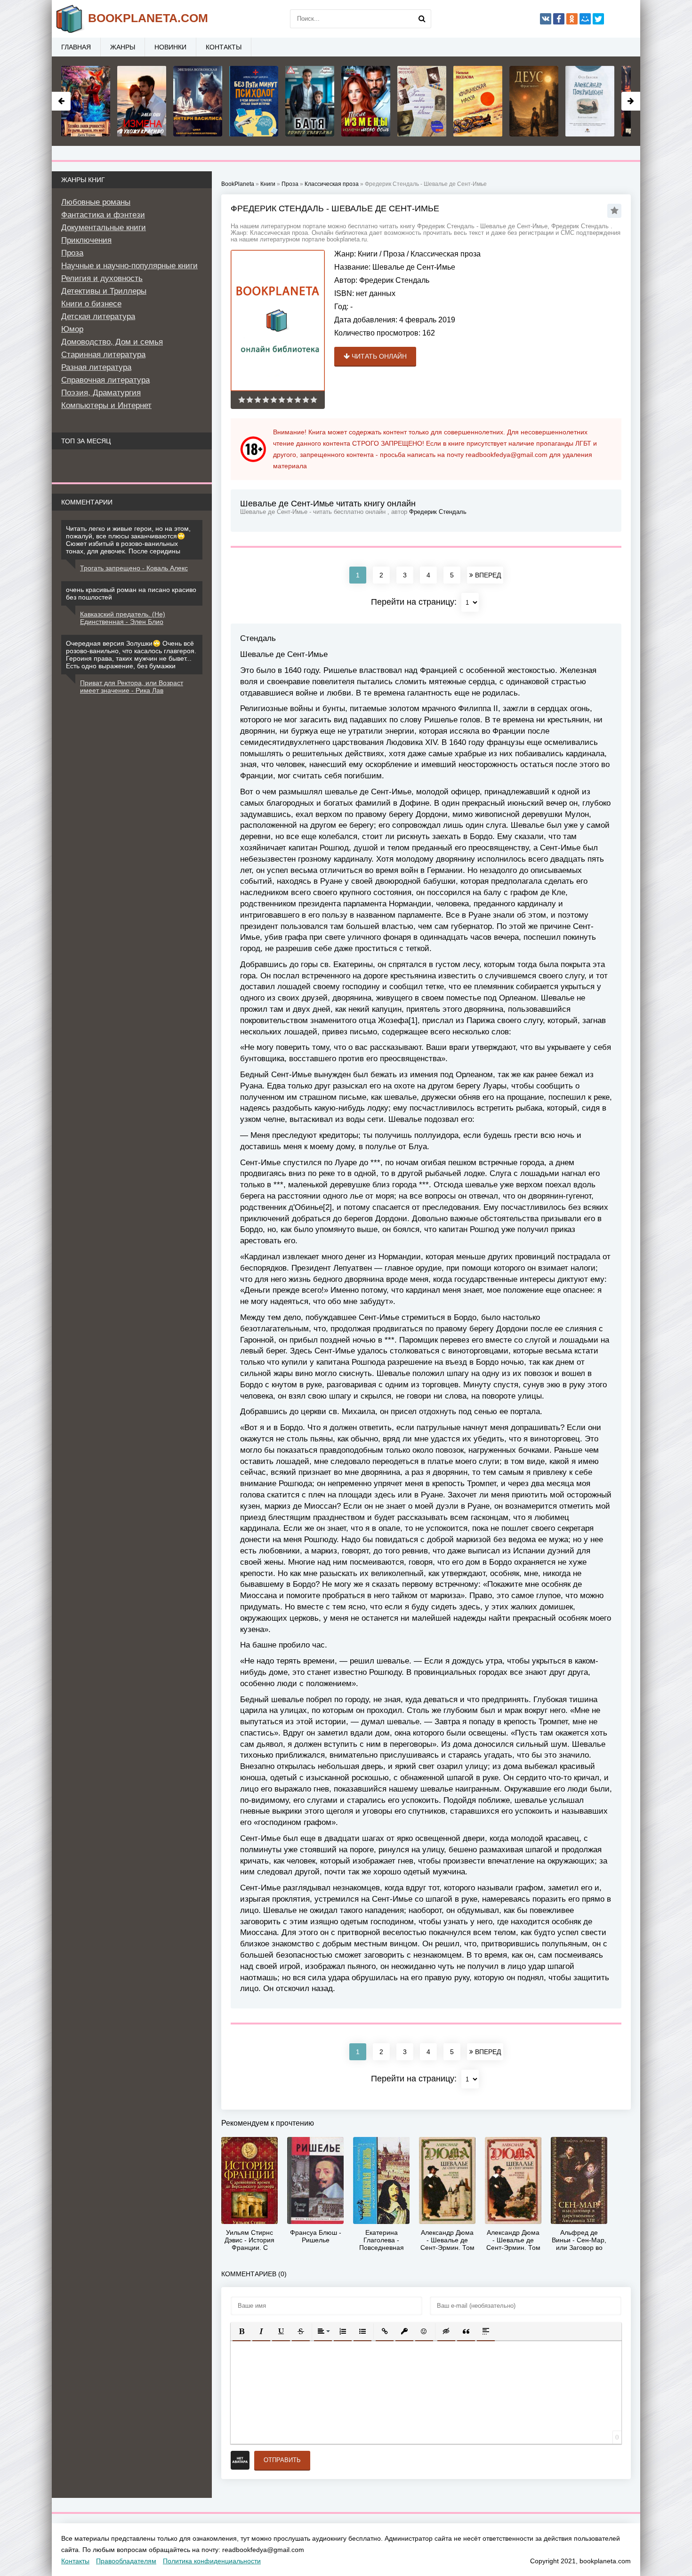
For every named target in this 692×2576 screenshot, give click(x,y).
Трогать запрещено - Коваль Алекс (134, 568)
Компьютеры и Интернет (106, 405)
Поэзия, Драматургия (101, 393)
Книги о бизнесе (91, 304)
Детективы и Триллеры (104, 291)
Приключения (86, 240)
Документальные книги (104, 228)
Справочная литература (105, 380)
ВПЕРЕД (487, 575)
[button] (241, 2331)
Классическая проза (446, 254)
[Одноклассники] (572, 19)
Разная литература (96, 367)
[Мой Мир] (585, 19)
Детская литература (98, 316)
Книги (368, 254)
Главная (76, 47)
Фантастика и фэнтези (103, 215)
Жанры (123, 47)
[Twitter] (598, 19)
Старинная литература (103, 355)
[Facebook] (559, 19)
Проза (394, 254)
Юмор (72, 329)
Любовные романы (96, 202)
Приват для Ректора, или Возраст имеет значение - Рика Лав (132, 687)
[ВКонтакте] (546, 19)
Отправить (282, 2460)
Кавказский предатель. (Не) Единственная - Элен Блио (123, 618)
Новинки (170, 47)
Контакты (224, 47)
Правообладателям (126, 2561)
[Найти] (422, 19)
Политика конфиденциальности (212, 2561)
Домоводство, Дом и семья (112, 342)
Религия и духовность (102, 278)
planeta (148, 18)
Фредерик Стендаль (394, 280)
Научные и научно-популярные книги (129, 266)
